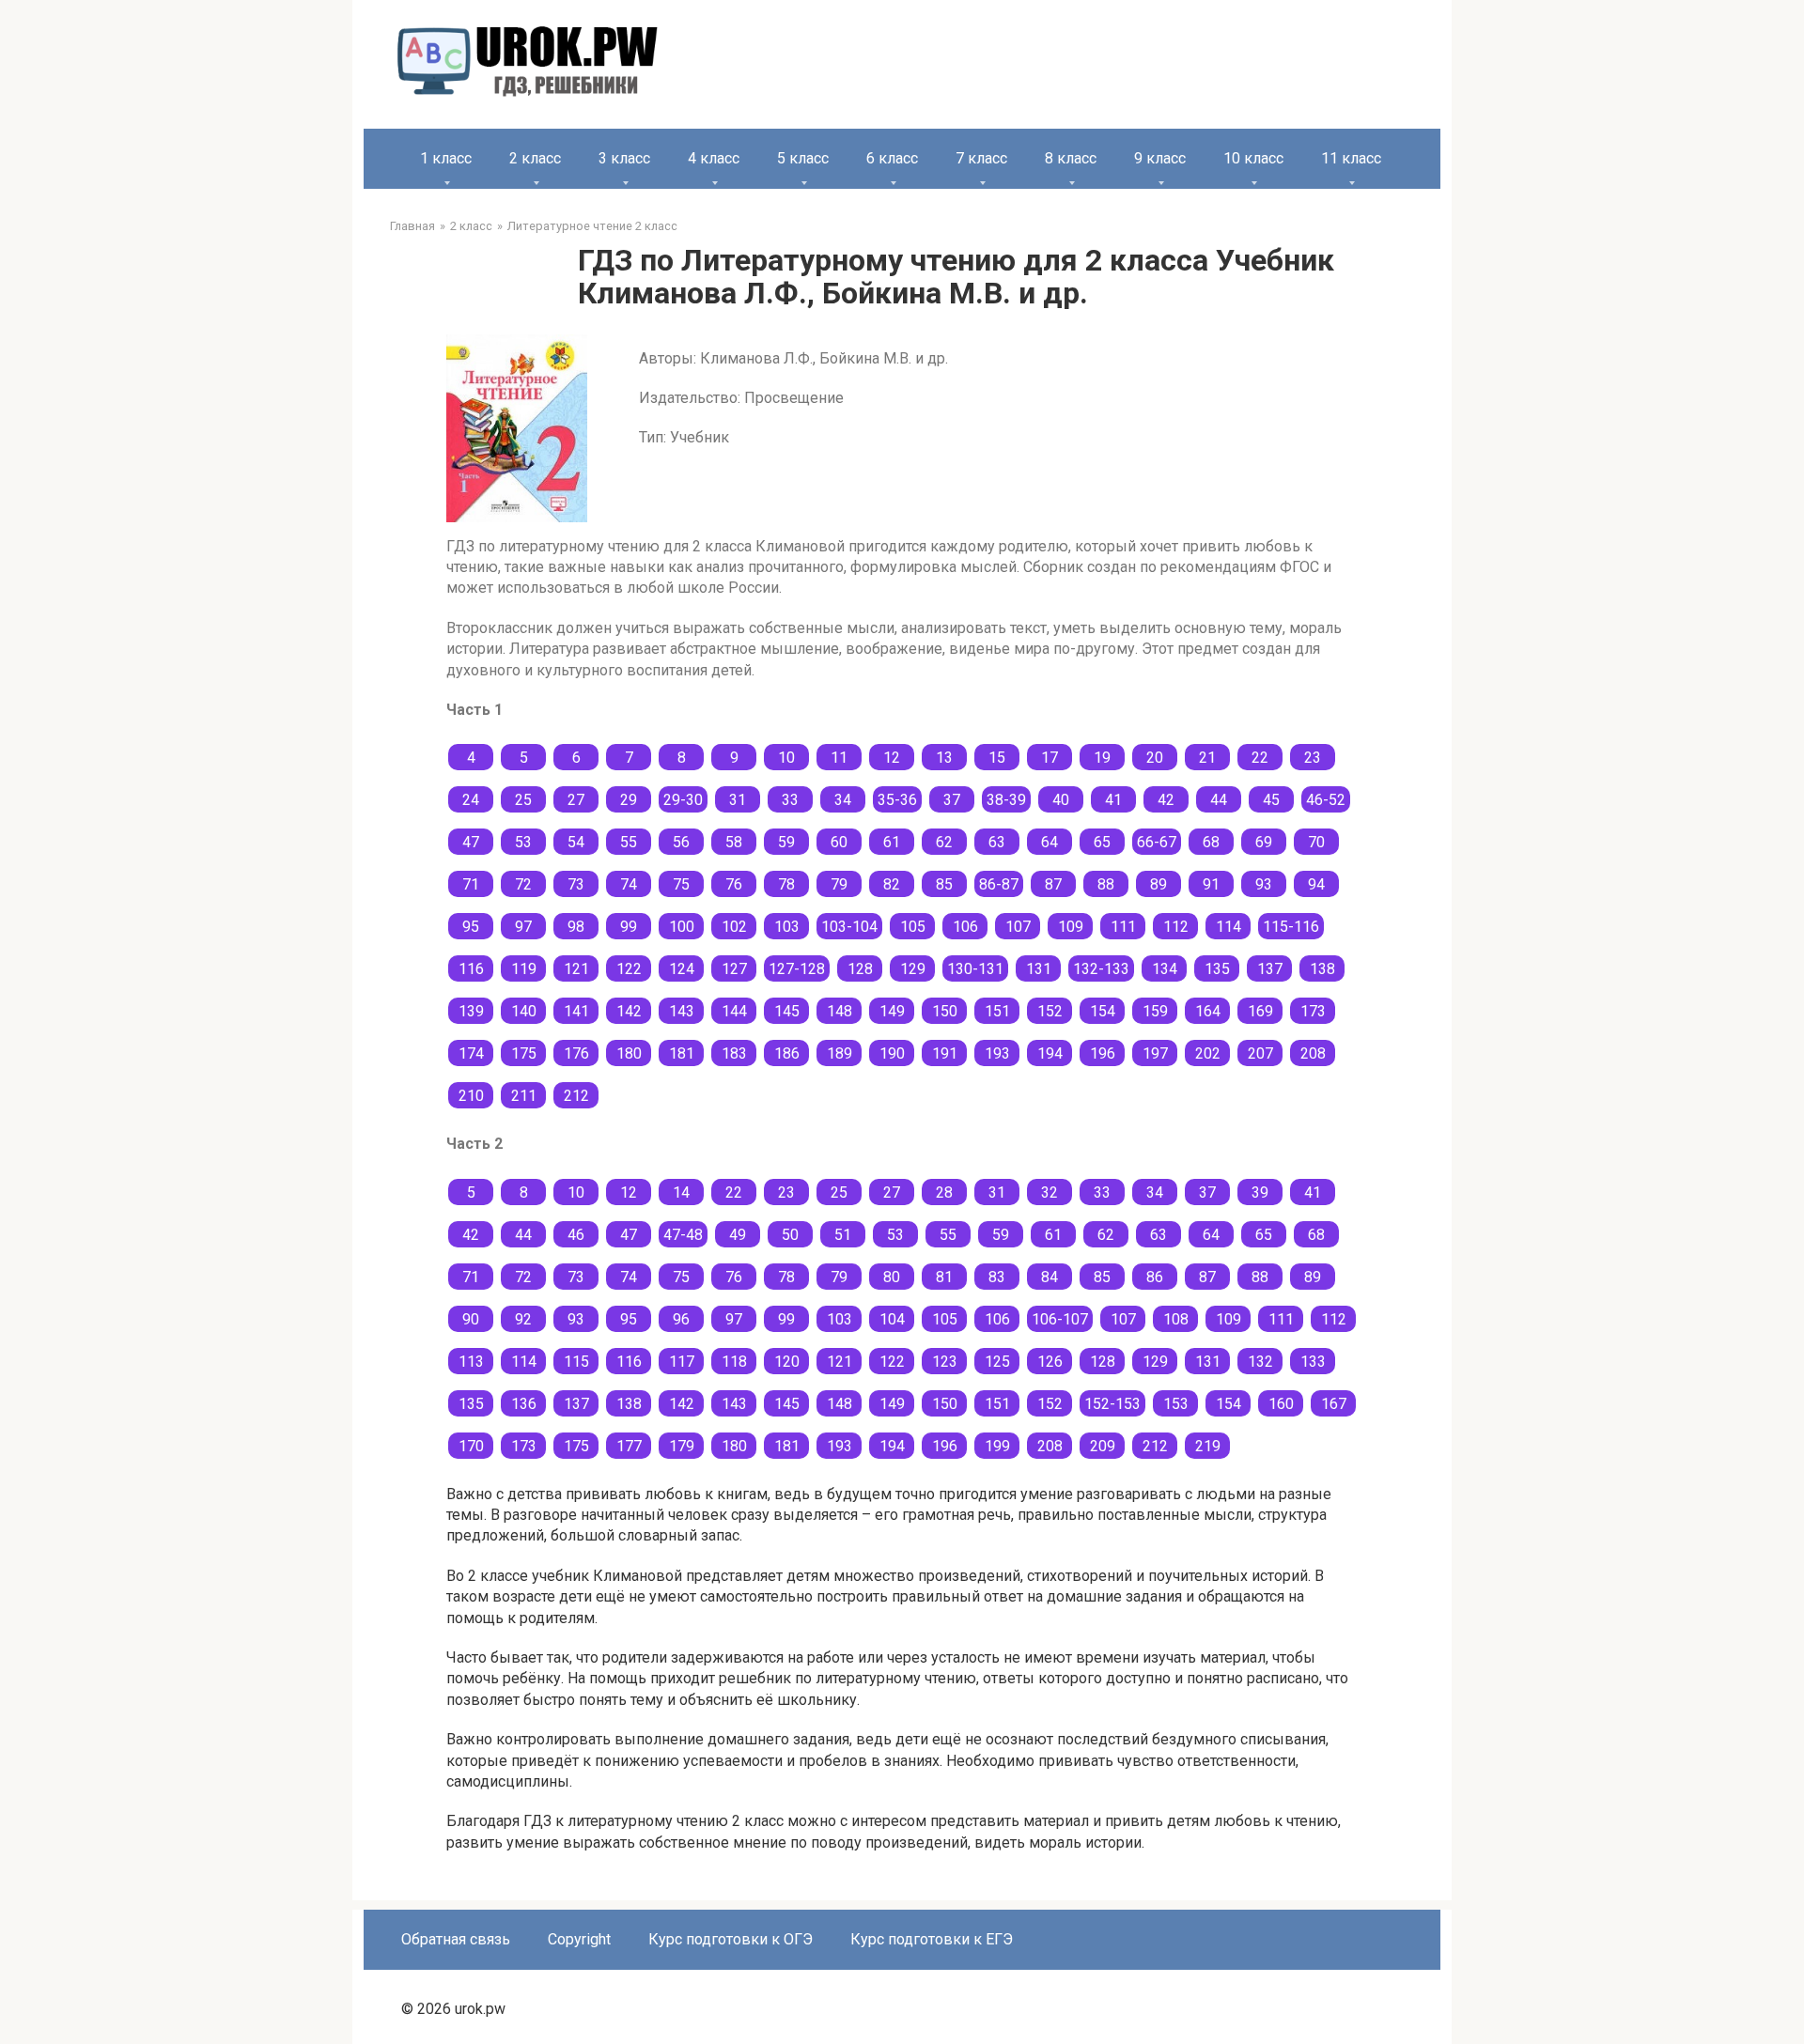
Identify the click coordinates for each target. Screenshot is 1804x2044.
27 (576, 800)
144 (734, 1011)
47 (471, 842)
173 (1313, 1011)
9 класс (1160, 158)
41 (1113, 800)
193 (997, 1053)
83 (997, 1277)
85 (944, 884)
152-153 (1112, 1404)
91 (1211, 884)
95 (471, 927)
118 (734, 1362)
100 (682, 927)
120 (787, 1362)
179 (682, 1446)
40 (1061, 800)
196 (1103, 1053)
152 (1050, 1011)
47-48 (683, 1235)
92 (523, 1319)
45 (1271, 800)
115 (576, 1362)
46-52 (1326, 800)
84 (1050, 1277)
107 (1018, 927)
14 (681, 1192)
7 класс (981, 158)
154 (1103, 1011)
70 (1316, 842)
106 (965, 927)
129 (913, 969)
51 (843, 1235)
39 (1260, 1192)
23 (1313, 758)
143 (682, 1011)
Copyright (579, 1939)
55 (629, 842)
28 (944, 1192)
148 (840, 1011)
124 (682, 969)
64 (1050, 842)
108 (1176, 1319)
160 (1281, 1404)
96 (681, 1319)
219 (1208, 1446)
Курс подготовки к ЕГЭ (932, 1939)
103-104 (849, 927)
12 (892, 758)
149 (892, 1011)
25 (523, 800)
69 (1264, 842)
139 (471, 1011)
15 (997, 758)
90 (471, 1319)
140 (524, 1011)
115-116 (1291, 927)
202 (1208, 1053)
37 (952, 800)
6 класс (892, 158)
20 (1155, 758)
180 (629, 1053)
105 (913, 927)
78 (786, 884)
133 (1313, 1362)
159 (1155, 1011)
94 (1316, 884)
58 (734, 842)
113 (471, 1362)
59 (786, 842)
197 (1155, 1053)
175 (524, 1053)
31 (738, 800)
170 (471, 1446)
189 (840, 1053)
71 (471, 884)
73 (576, 884)
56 (681, 842)
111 (1123, 927)
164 (1208, 1011)
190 (892, 1053)
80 (892, 1277)
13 (944, 758)
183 (734, 1053)
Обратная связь (456, 1939)
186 (787, 1053)
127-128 (797, 969)
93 (1264, 884)
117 (682, 1362)
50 (790, 1235)
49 (738, 1235)
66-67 (1157, 842)
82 (892, 884)
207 (1260, 1053)
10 (786, 758)
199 (997, 1446)
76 (734, 884)
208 (1313, 1053)
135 (1217, 969)
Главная (412, 226)
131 (1039, 969)
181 (682, 1053)
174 (471, 1053)
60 (839, 842)
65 (1102, 842)
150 (945, 1011)
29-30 (683, 800)
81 (944, 1277)
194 (1050, 1053)
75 (681, 884)
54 (576, 842)
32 (1050, 1192)
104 (892, 1319)
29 (629, 800)
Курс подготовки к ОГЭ (731, 1939)
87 (1053, 884)
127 (734, 969)
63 (997, 842)
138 (1322, 969)
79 (839, 884)
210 (471, 1096)
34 (843, 800)
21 (1207, 758)
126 (1050, 1362)
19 (1102, 758)
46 (576, 1235)
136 (524, 1404)
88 (1106, 884)
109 (1071, 927)
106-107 (1060, 1319)
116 (471, 969)
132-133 (1101, 969)
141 (576, 1011)
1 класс (446, 158)
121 (576, 969)
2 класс (535, 158)
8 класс (1071, 158)
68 (1211, 842)
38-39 (1006, 800)
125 (997, 1362)
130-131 (975, 969)
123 (945, 1362)
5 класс (803, 158)
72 (523, 884)
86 (1155, 1277)
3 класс (624, 158)
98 (576, 927)
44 (1219, 800)
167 (1334, 1404)
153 (1176, 1404)
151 (997, 1011)
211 (524, 1096)
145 (787, 1011)
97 (523, 927)
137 (1270, 969)
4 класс (714, 158)
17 (1050, 758)
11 (839, 758)
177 (629, 1446)
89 (1159, 884)
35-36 (897, 800)
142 (629, 1011)
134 (1165, 969)
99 (629, 927)
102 (734, 927)
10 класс (1253, 158)
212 (576, 1096)
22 (1260, 758)
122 (629, 969)
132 (1260, 1362)
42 (1166, 800)
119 (524, 969)
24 (471, 800)
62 (944, 842)
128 (860, 969)
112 (1176, 927)
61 (892, 842)
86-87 (999, 884)
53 (523, 842)
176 (576, 1053)
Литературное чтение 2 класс (592, 226)
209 (1103, 1446)
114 (1229, 927)
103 (787, 927)
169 (1260, 1011)
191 (945, 1053)
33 (790, 800)
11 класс (1351, 158)
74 (629, 884)
